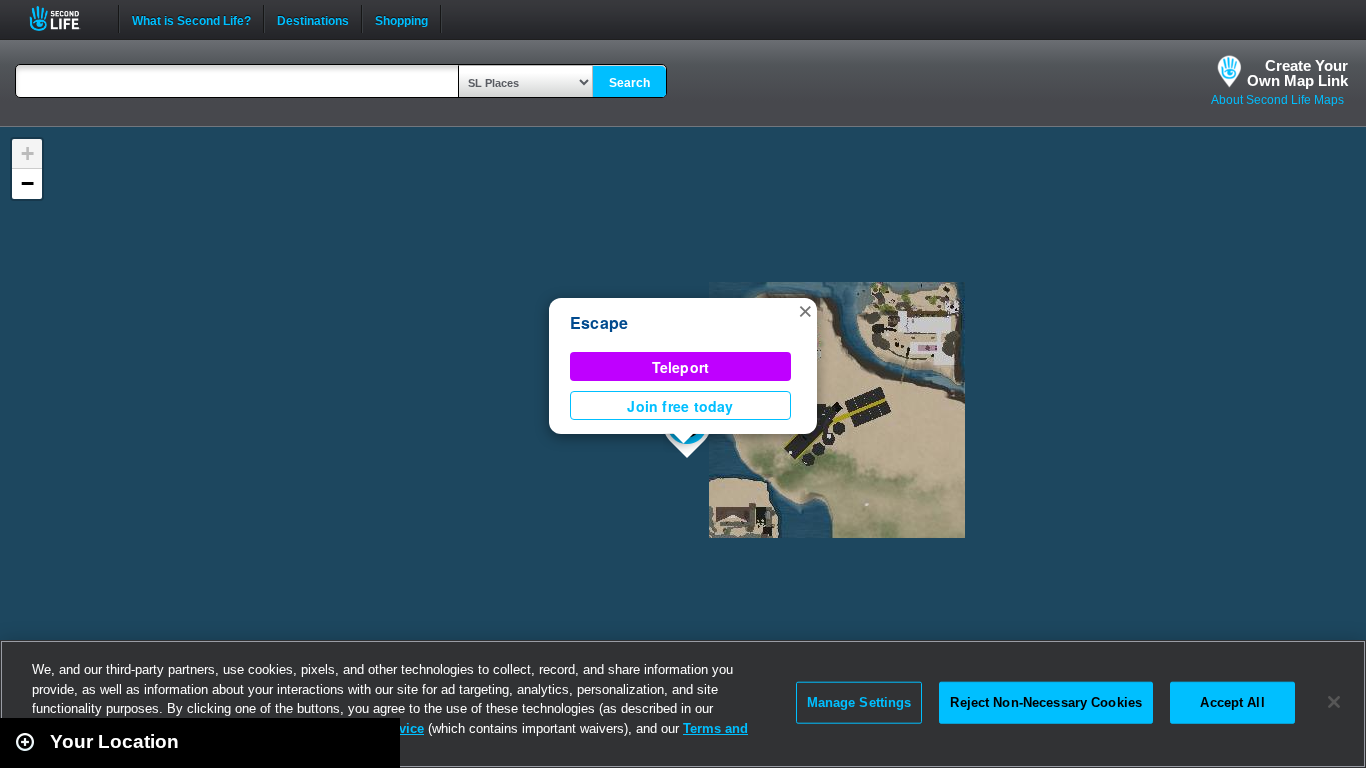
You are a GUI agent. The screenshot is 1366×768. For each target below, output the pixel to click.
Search (629, 83)
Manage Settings (859, 702)
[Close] (1334, 702)
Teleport (681, 367)
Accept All (1232, 702)
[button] (805, 310)
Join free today (680, 406)
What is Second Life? (191, 19)
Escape (599, 322)
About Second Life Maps (1277, 100)
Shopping (401, 19)
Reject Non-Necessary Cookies (1046, 702)
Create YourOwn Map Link (1297, 73)
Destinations (313, 19)
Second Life (65, 18)
